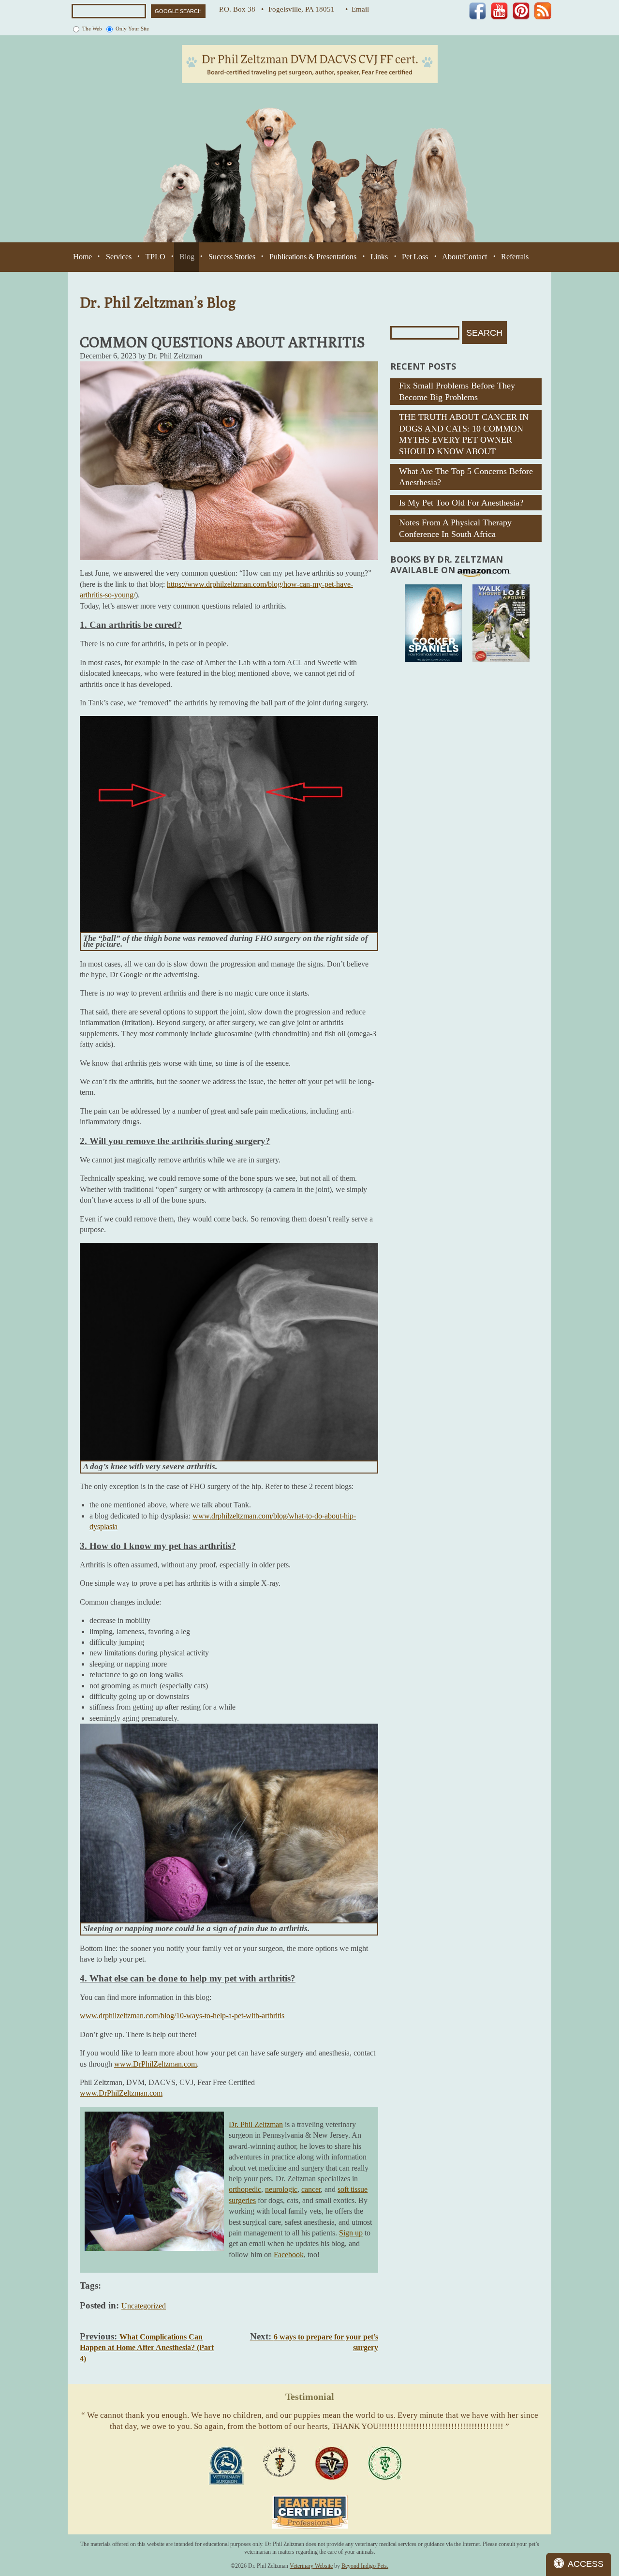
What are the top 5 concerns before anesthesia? (466, 477)
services (119, 257)
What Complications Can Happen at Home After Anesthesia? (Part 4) (147, 2348)
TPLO (155, 257)
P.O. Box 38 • (241, 9)
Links (379, 257)
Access (586, 2564)
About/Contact (464, 257)
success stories (232, 257)
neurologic (281, 2189)
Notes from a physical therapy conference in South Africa (455, 528)
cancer (311, 2189)
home (82, 257)
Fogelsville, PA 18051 (304, 9)
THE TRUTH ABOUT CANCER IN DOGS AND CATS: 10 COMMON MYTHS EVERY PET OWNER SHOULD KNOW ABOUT (464, 434)
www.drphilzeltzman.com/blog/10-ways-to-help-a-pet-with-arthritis (182, 2016)
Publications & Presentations (313, 257)
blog (187, 257)
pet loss (415, 257)
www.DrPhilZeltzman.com (155, 2064)
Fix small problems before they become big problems (457, 391)
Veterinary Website (311, 2566)
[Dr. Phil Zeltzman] (310, 64)
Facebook (289, 2255)
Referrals (515, 257)
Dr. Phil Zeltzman (256, 2124)
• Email (357, 9)
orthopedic (245, 2189)
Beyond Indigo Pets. (365, 2566)
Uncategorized (144, 2306)
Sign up (351, 2233)
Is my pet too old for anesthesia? (461, 503)
